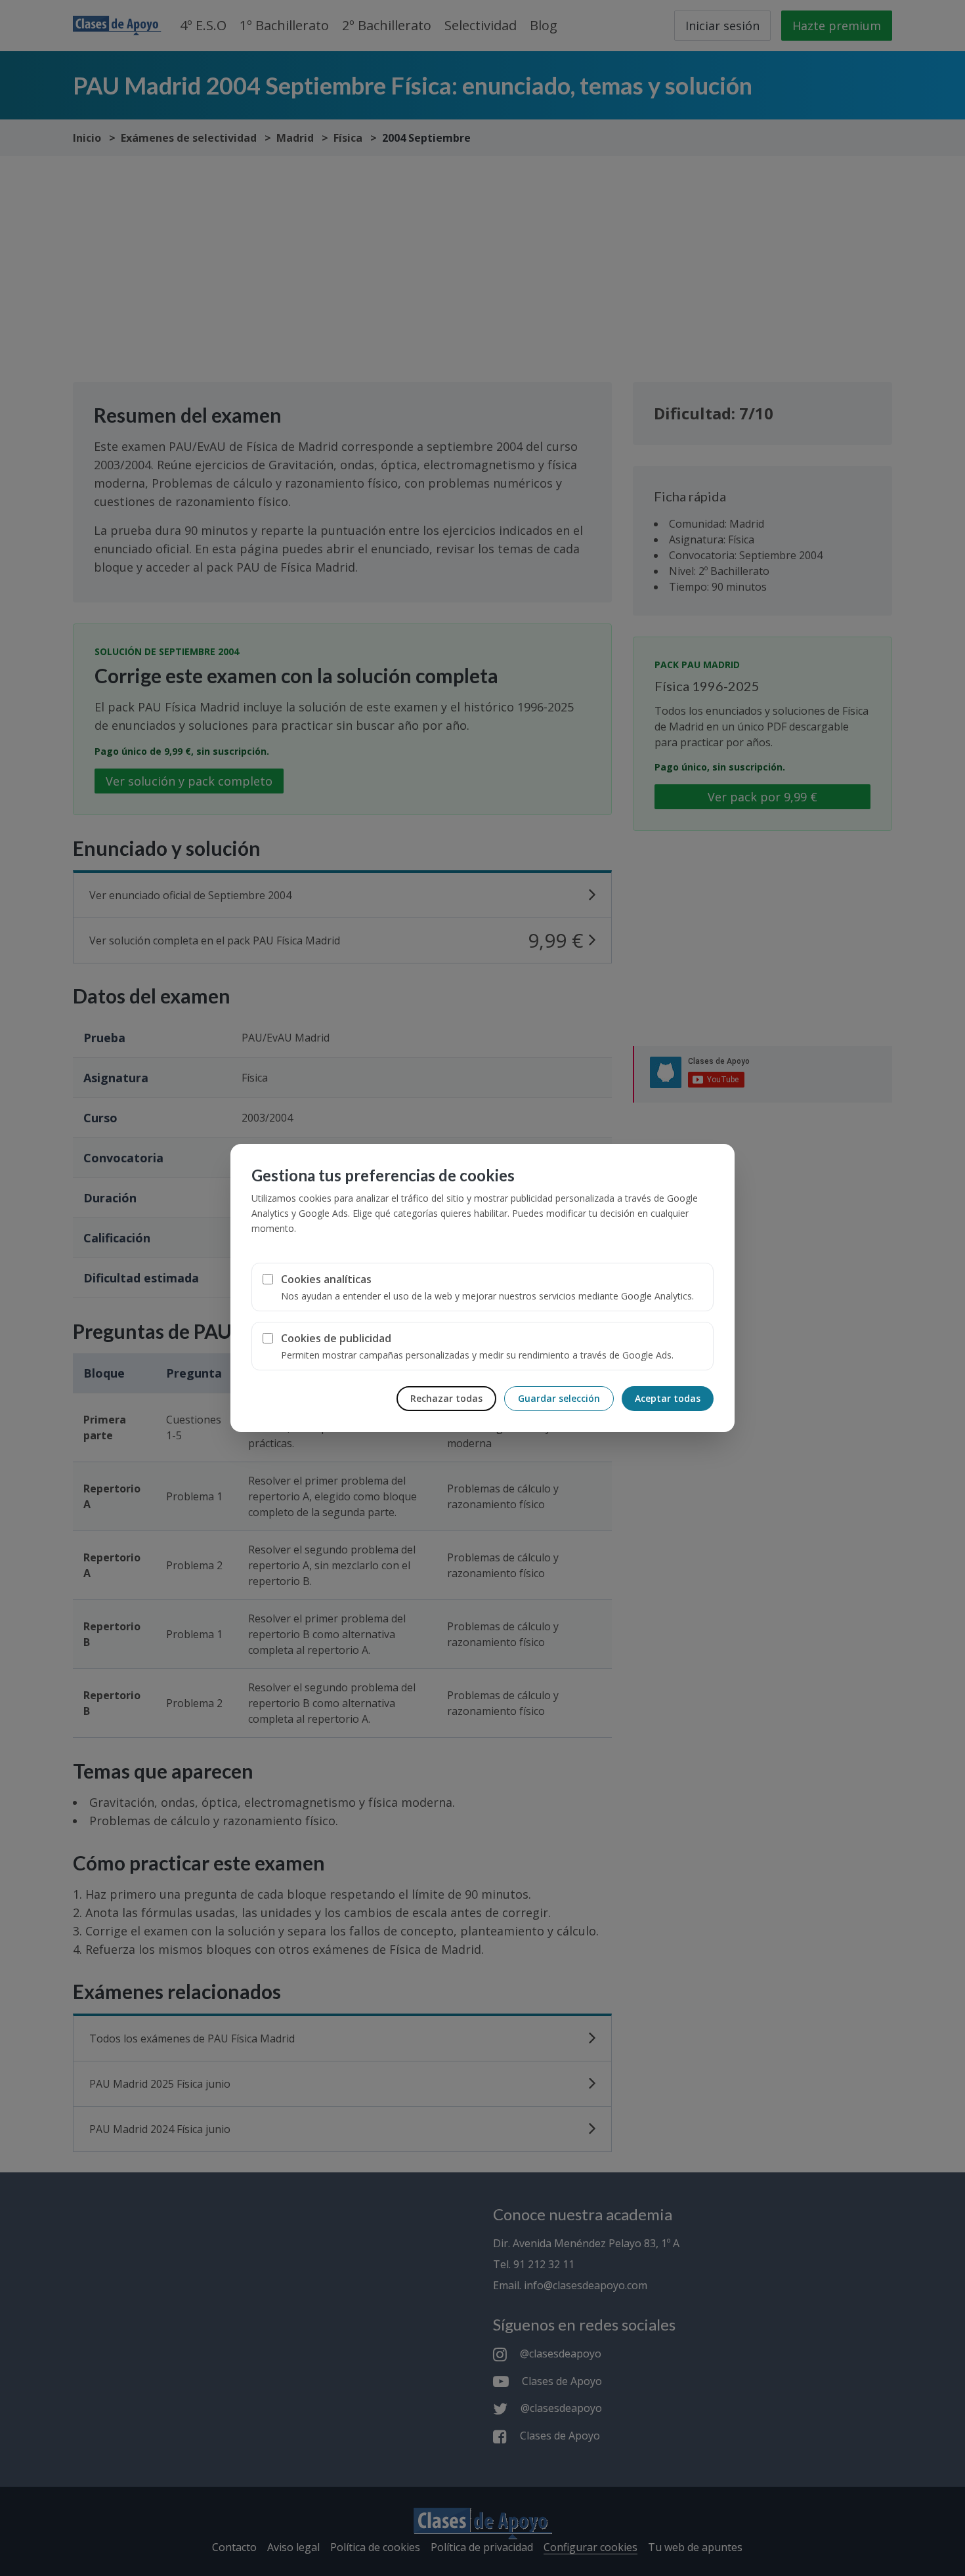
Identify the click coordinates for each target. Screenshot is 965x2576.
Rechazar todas (446, 1398)
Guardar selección (559, 1398)
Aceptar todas (668, 1398)
